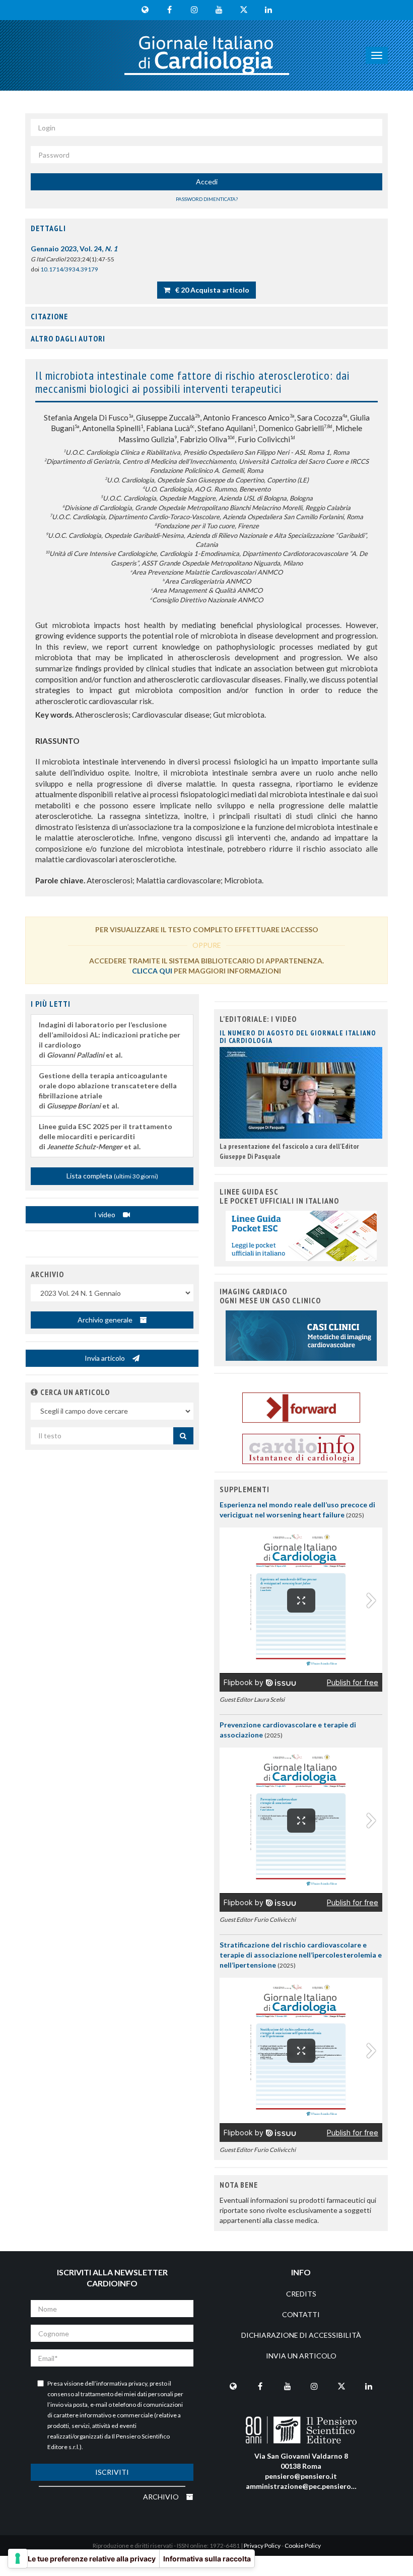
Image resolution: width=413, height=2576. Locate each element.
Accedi (207, 182)
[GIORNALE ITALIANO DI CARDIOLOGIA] (207, 55)
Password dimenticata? (207, 199)
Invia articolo (106, 1358)
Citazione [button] (49, 316)
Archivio (162, 2497)
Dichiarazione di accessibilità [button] (301, 2335)
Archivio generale (106, 1320)
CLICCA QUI (152, 971)
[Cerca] (183, 1436)
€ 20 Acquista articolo (212, 290)
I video (106, 1214)
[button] (35, 1392)
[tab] (206, 229)
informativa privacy (122, 2383)
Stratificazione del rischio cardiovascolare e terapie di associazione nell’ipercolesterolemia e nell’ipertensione (301, 1955)
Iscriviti (112, 2472)
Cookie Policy (303, 2546)
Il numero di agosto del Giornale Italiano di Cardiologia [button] (298, 1037)
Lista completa (112, 1176)
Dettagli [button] (48, 228)
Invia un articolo (301, 2356)
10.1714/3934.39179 (69, 269)
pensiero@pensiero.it (301, 2476)
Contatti (301, 2314)
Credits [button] (301, 2294)
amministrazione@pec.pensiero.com (306, 2486)
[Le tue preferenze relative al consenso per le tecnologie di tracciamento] (18, 2558)
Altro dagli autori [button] (68, 338)
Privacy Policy (262, 2546)
